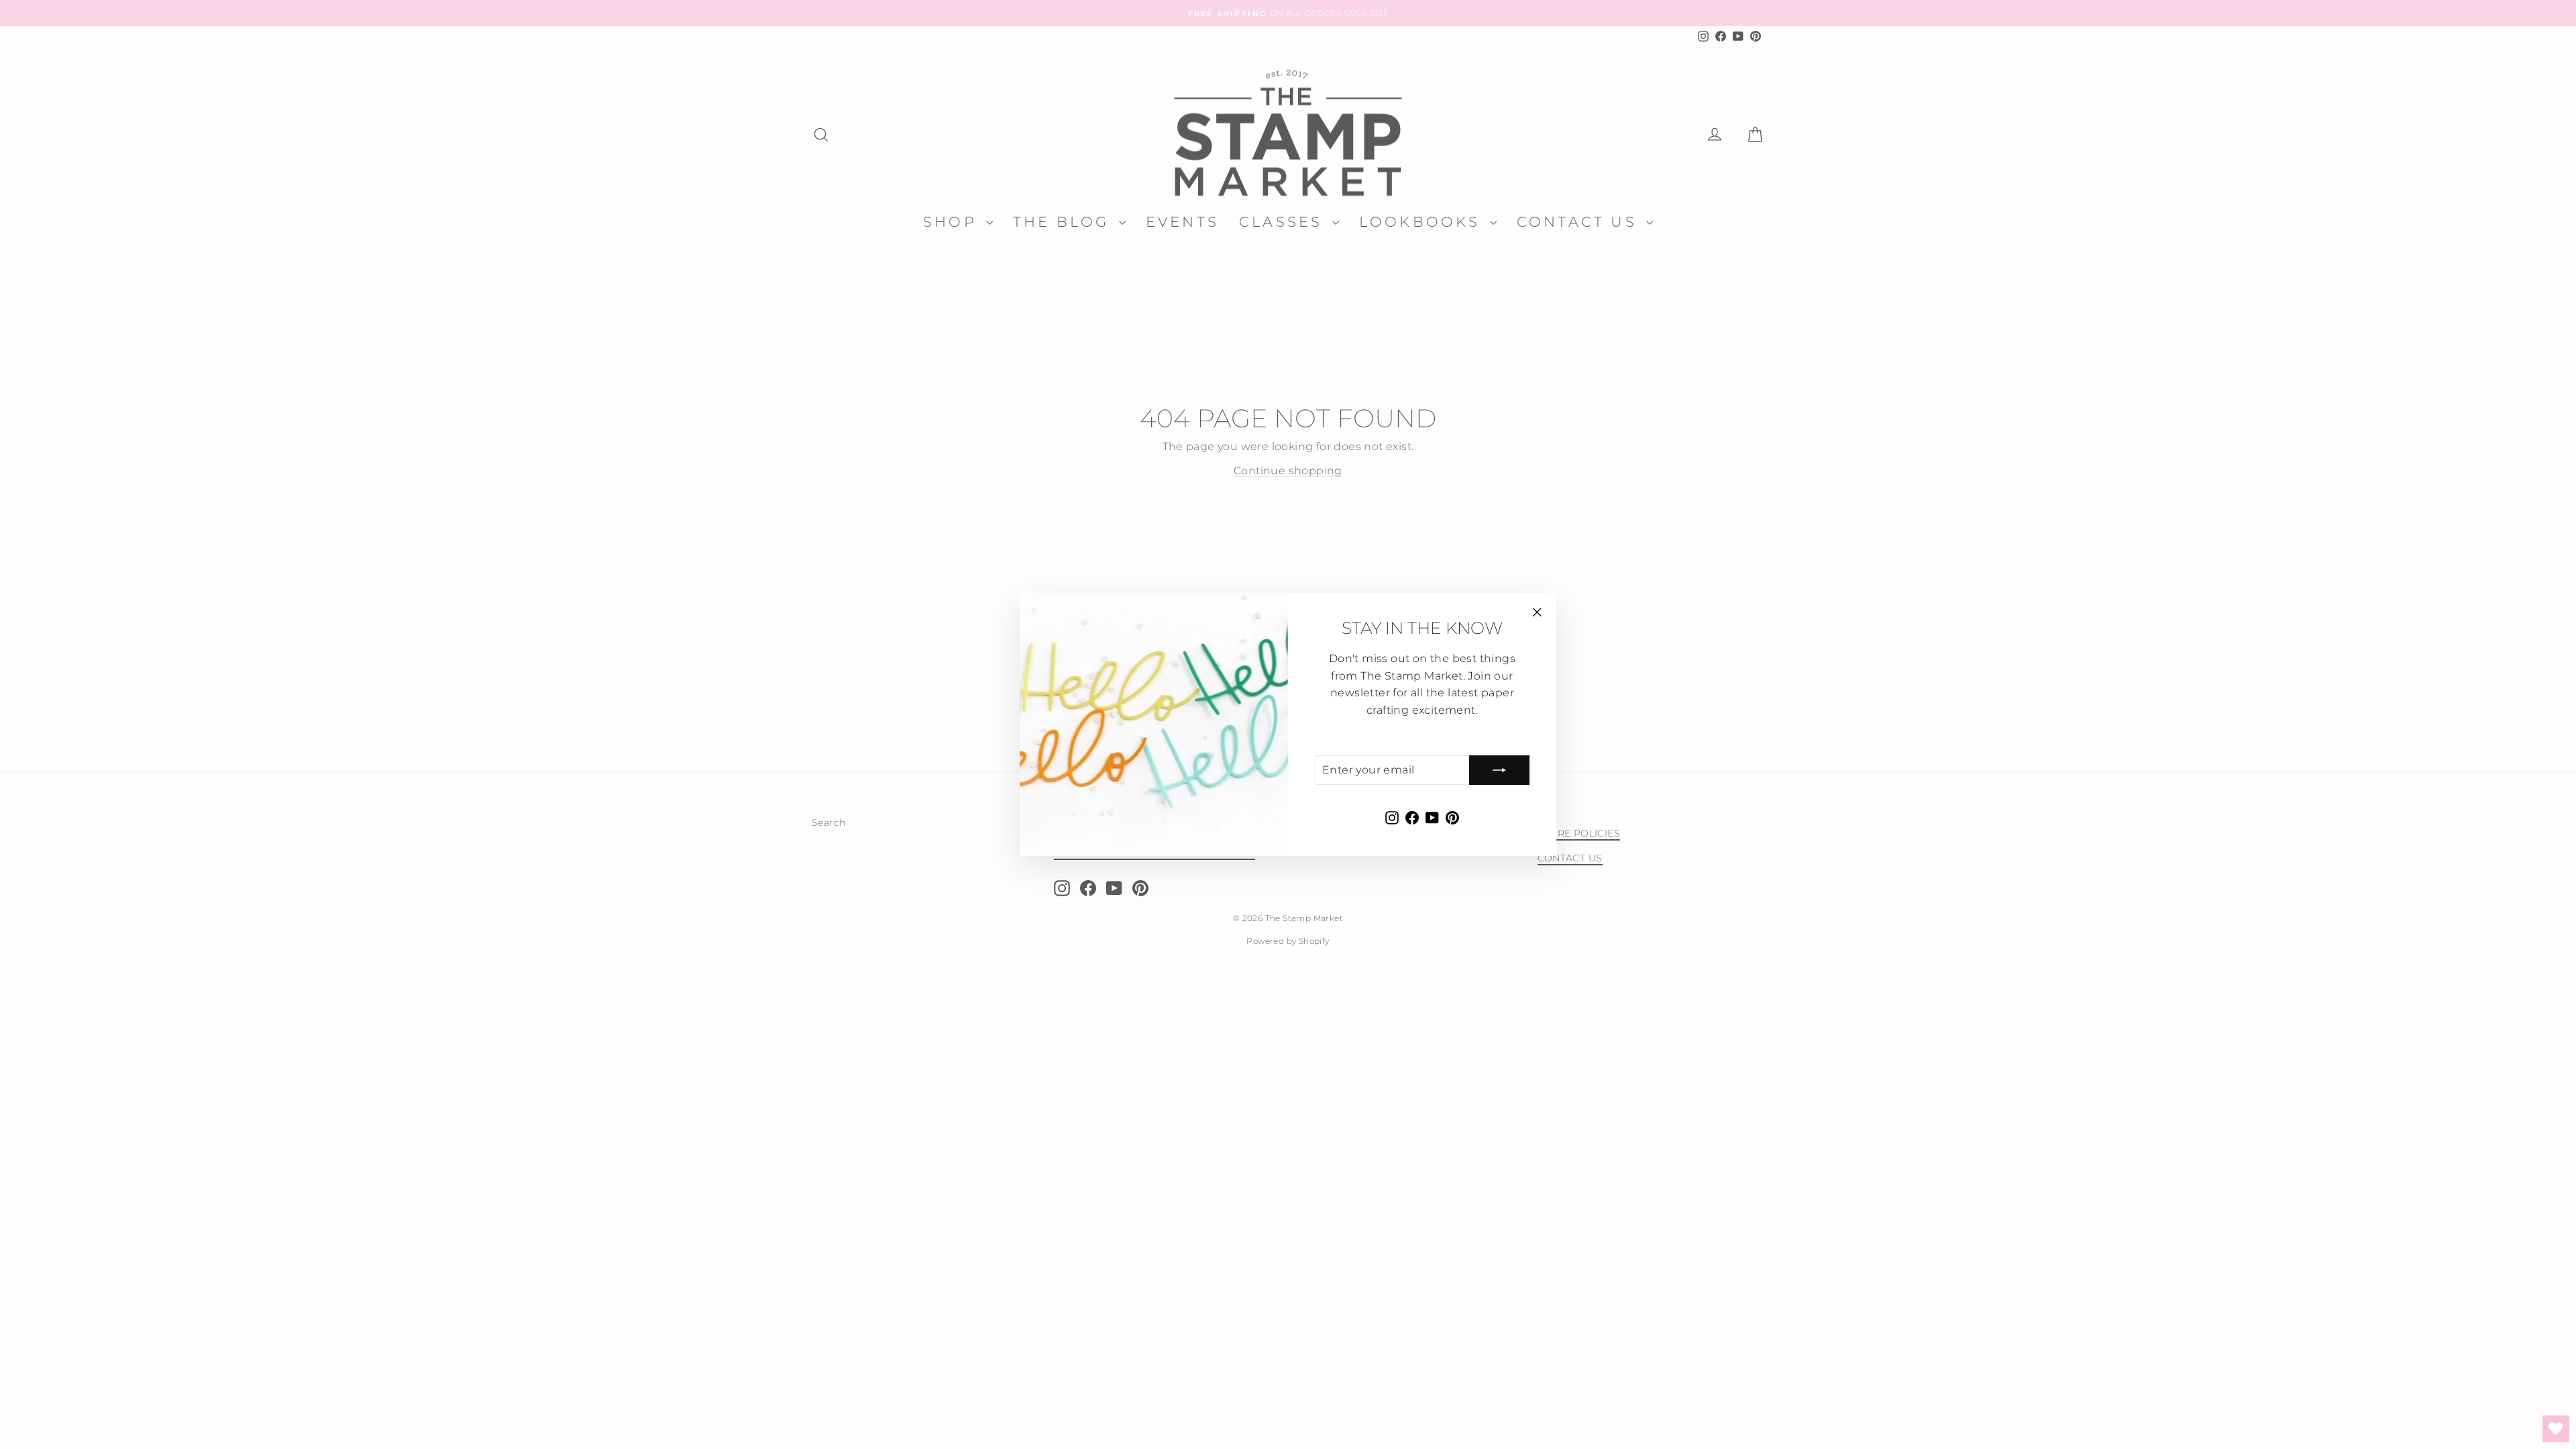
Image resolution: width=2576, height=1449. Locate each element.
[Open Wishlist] (2556, 1429)
